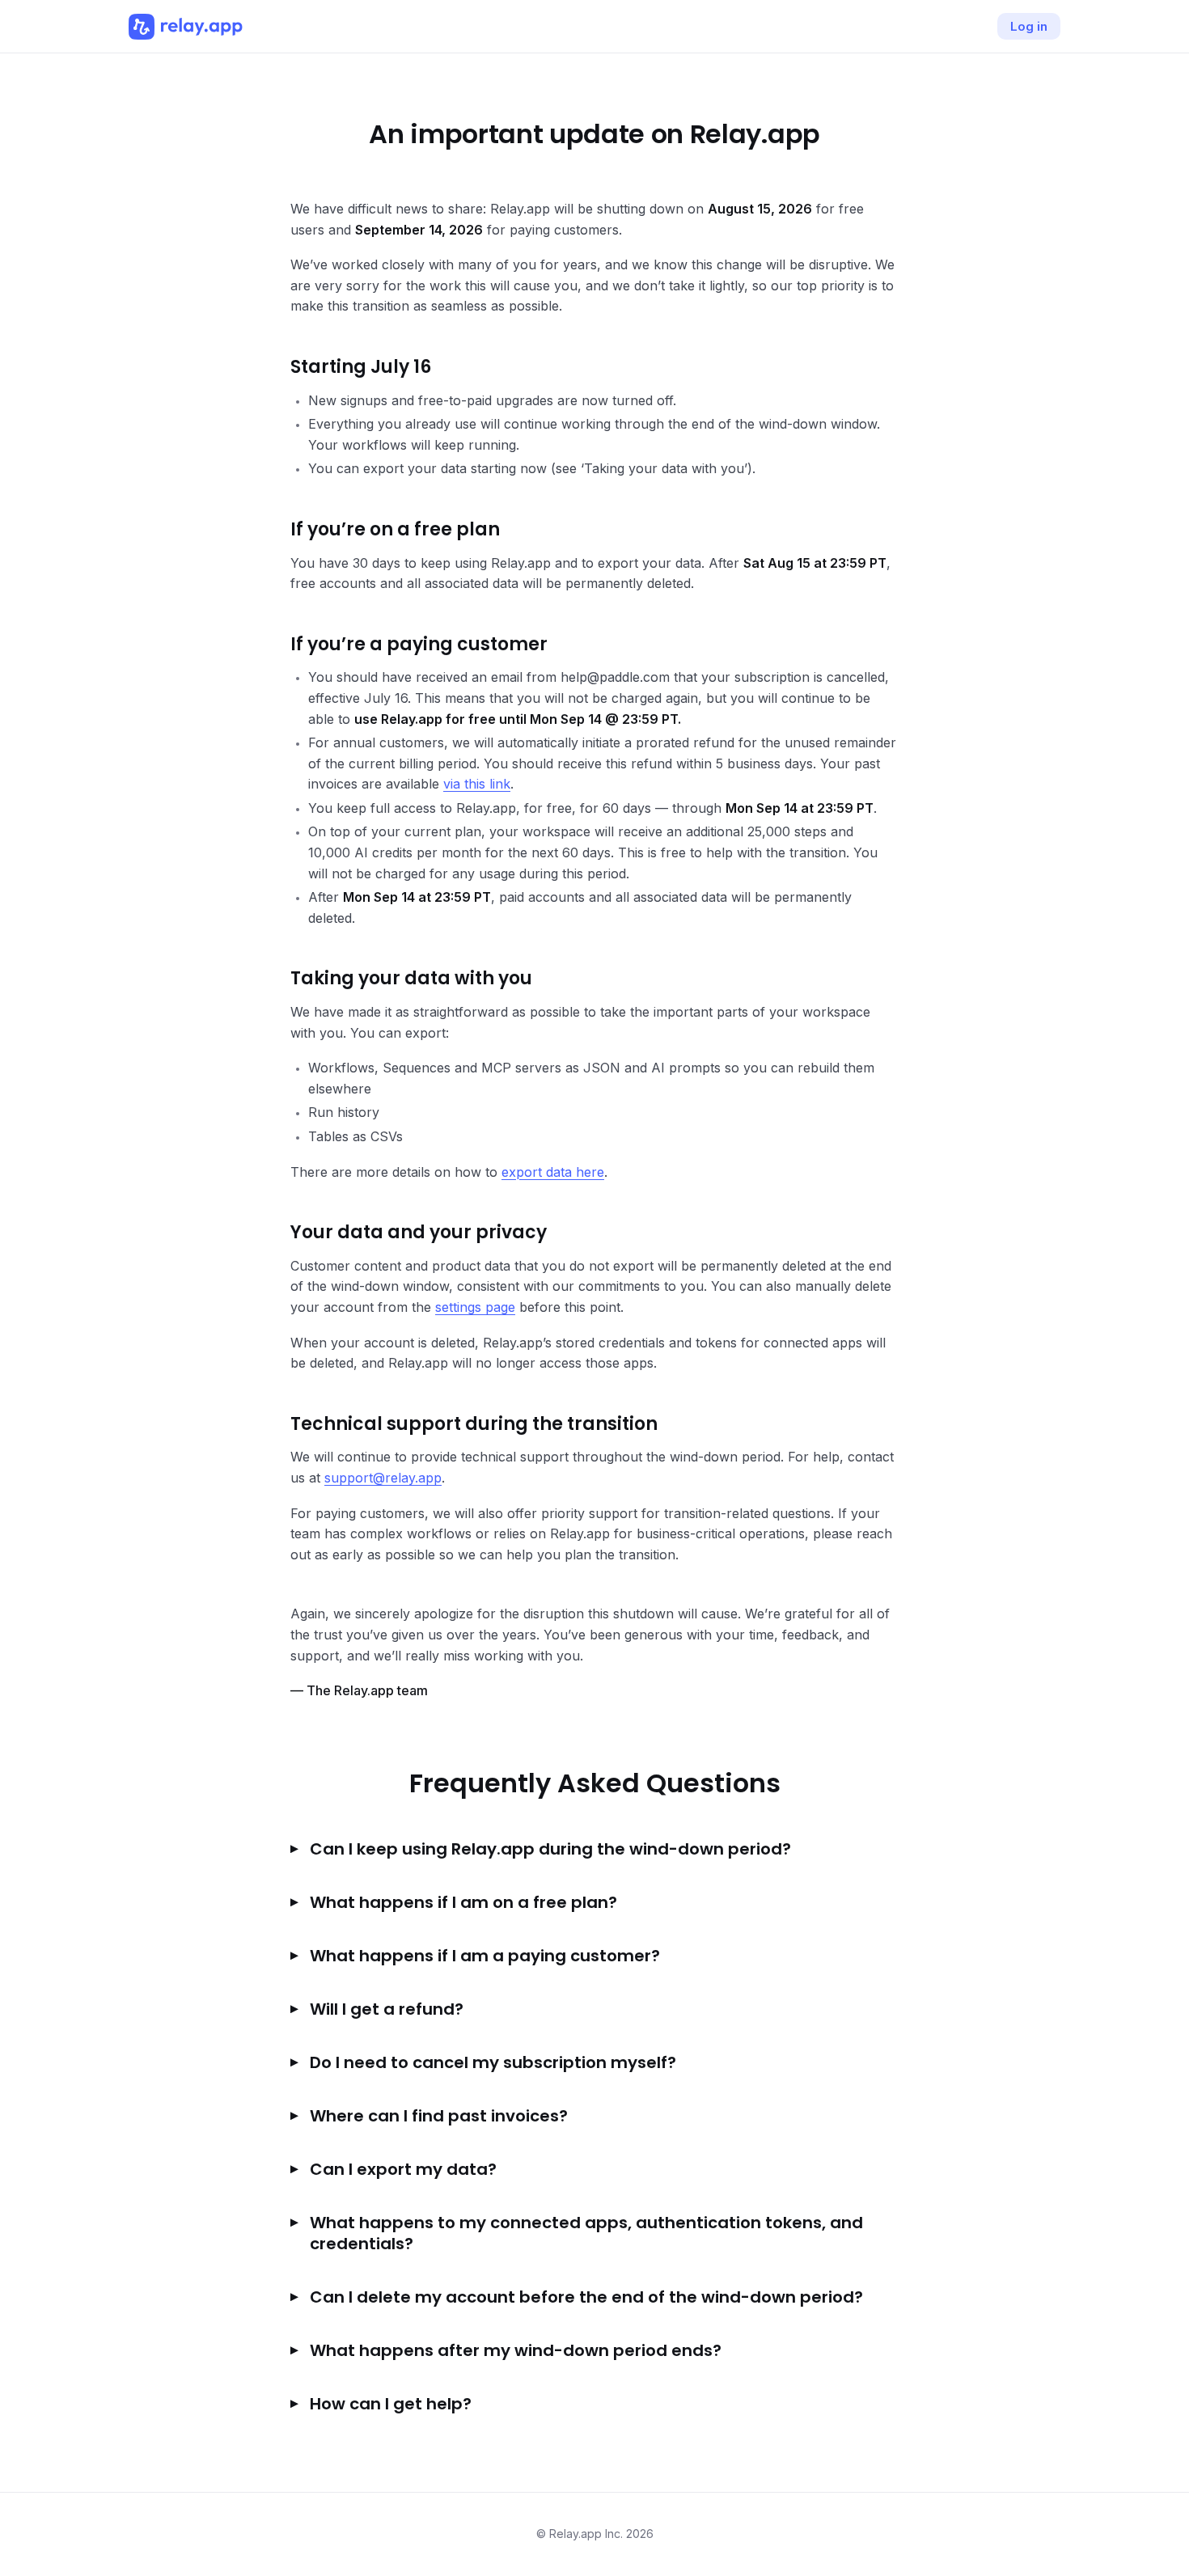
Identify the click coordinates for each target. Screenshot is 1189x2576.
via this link (477, 784)
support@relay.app (383, 1478)
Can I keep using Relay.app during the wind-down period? (550, 1849)
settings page (475, 1307)
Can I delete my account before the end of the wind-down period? (586, 2297)
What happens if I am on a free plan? (463, 1902)
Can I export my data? (403, 2169)
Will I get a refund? (387, 2009)
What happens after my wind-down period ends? (516, 2350)
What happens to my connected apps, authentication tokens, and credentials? (586, 2233)
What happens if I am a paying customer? (485, 1956)
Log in (1029, 26)
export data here (553, 1172)
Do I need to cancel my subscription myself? (493, 2062)
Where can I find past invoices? (439, 2116)
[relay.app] (186, 27)
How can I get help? (391, 2404)
